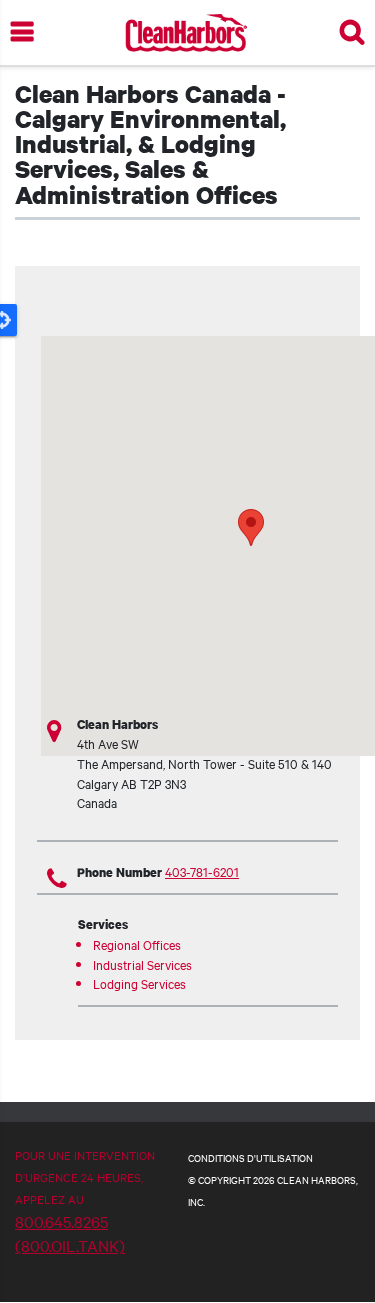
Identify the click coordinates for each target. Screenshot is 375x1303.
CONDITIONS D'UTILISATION (250, 1157)
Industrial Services (142, 964)
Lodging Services (139, 983)
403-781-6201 (202, 871)
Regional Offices (137, 944)
